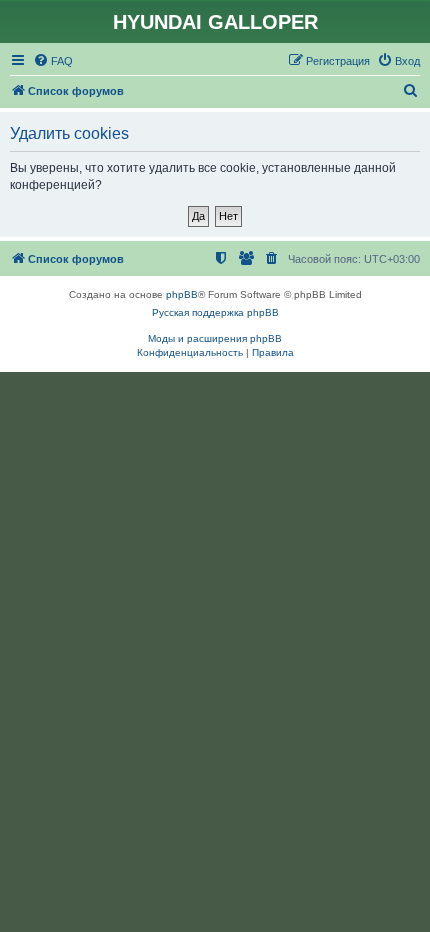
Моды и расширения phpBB (215, 338)
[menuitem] (53, 61)
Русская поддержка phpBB (215, 312)
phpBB (182, 294)
